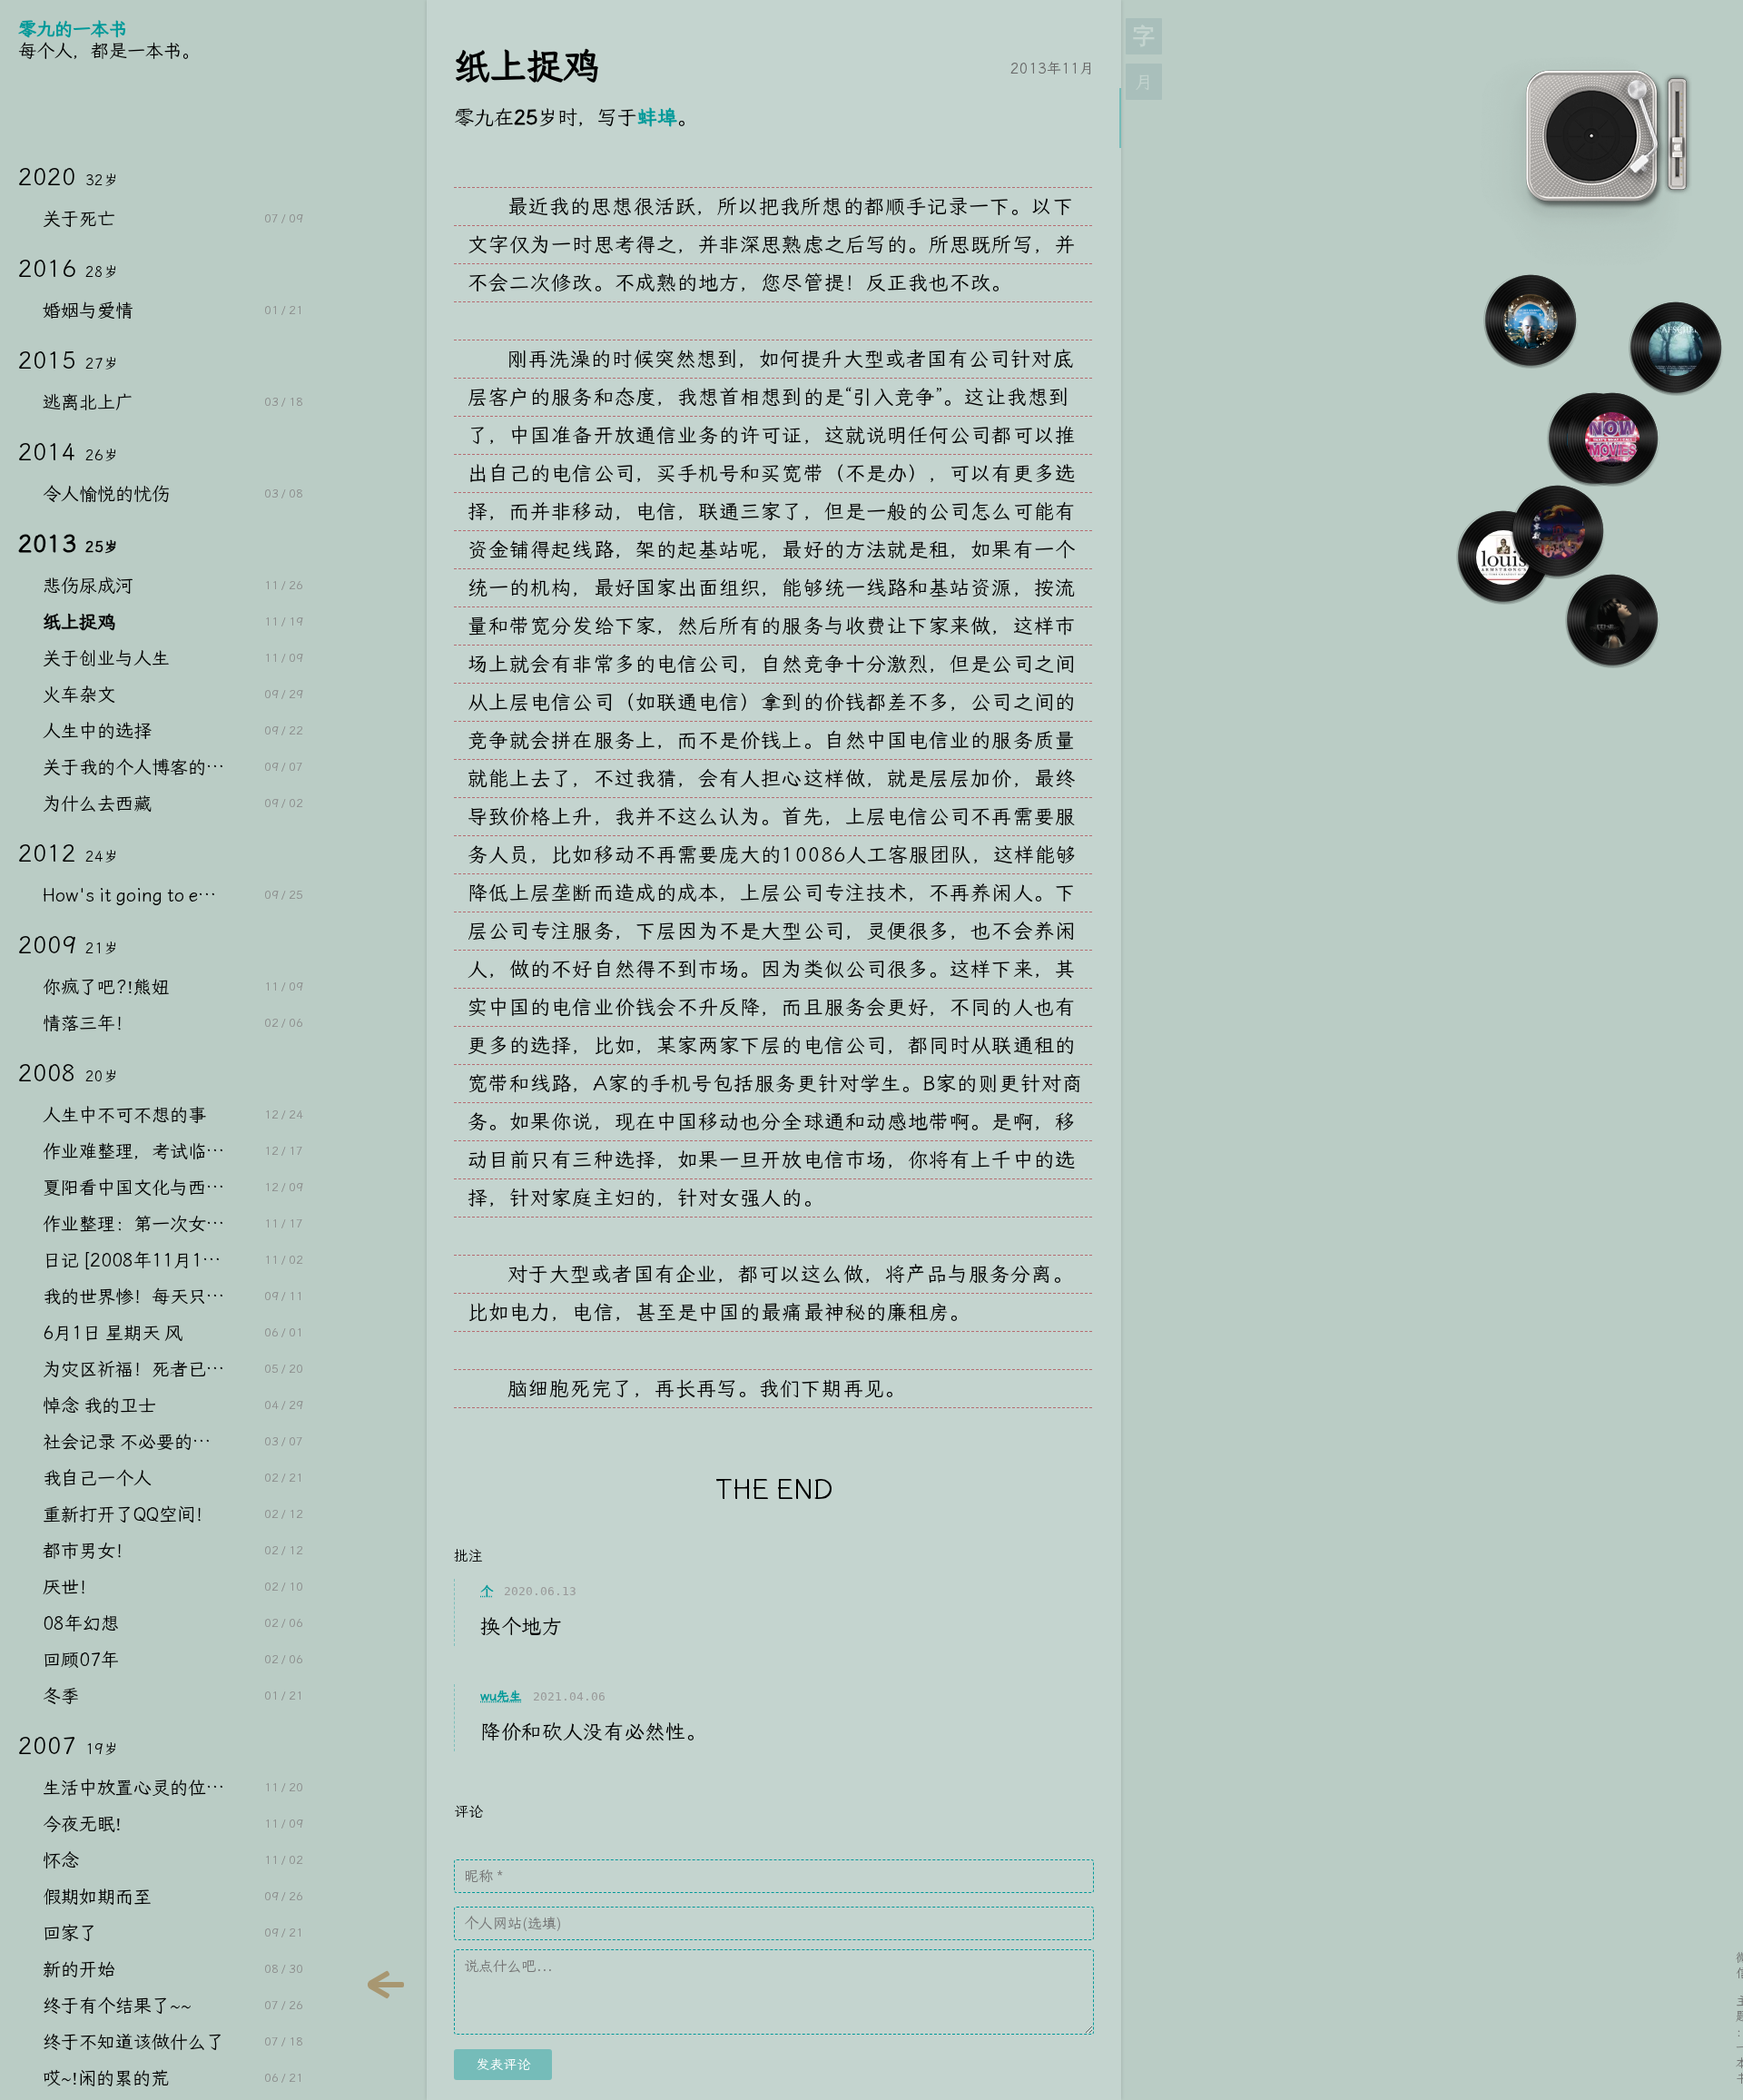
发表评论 (503, 2065)
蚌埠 (657, 118)
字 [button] (1144, 36)
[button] (1144, 82)
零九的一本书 (73, 29)
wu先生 (501, 1696)
